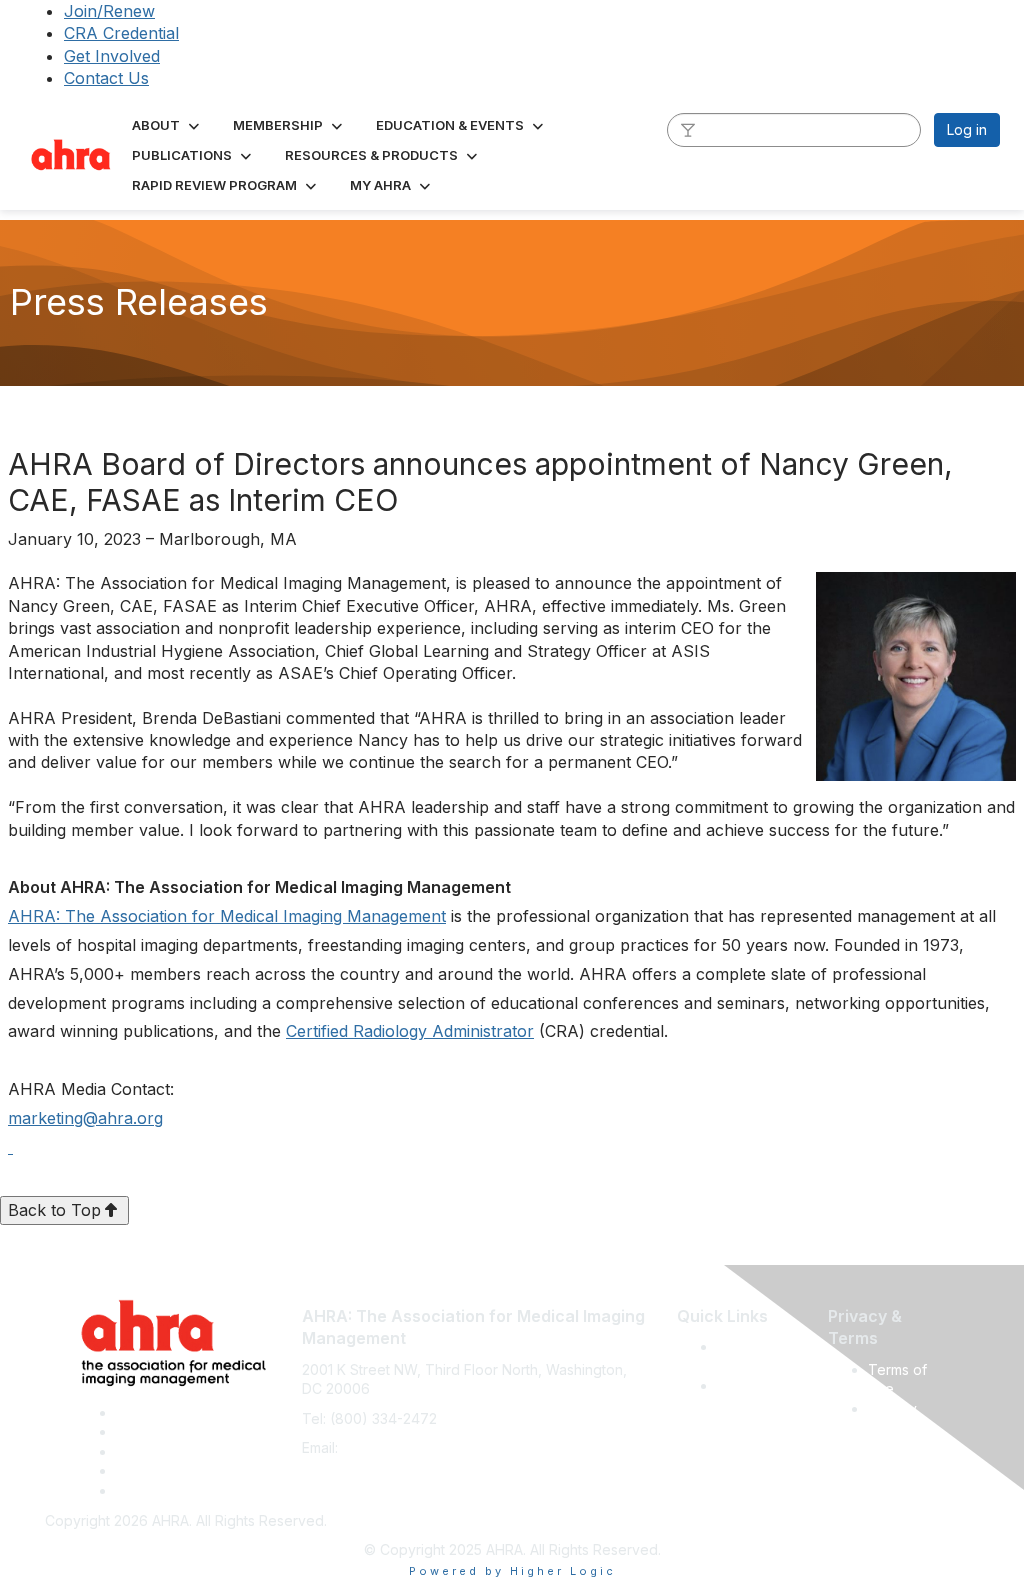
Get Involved (112, 56)
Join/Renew (109, 11)
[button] (167, 125)
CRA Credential (121, 33)
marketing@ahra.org (85, 1118)
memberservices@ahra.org (431, 1447)
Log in (967, 129)
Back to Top (54, 1210)
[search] (688, 129)
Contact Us (106, 78)
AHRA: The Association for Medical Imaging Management (227, 916)
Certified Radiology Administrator (410, 1031)
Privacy (892, 1408)
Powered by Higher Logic (512, 1571)
